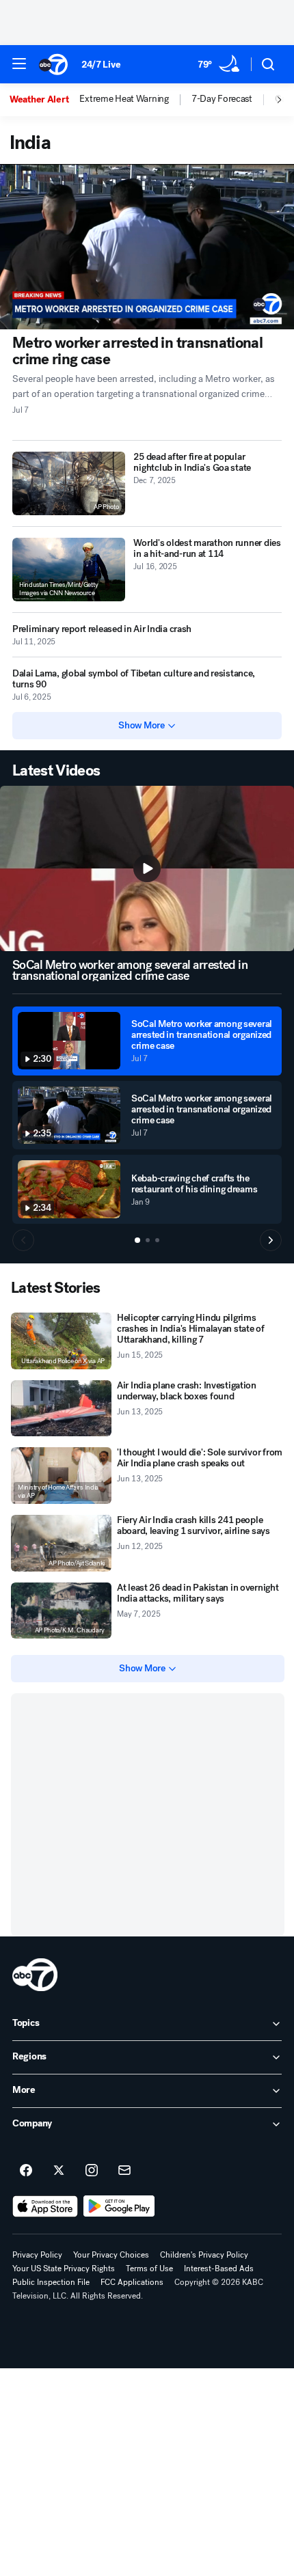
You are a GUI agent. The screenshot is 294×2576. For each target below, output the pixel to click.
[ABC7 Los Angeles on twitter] (59, 2171)
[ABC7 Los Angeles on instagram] (92, 2171)
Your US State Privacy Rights (64, 2269)
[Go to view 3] (157, 1240)
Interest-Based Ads (219, 2269)
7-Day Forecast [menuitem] (222, 99)
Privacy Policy (37, 2255)
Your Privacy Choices (111, 2255)
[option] (44, 100)
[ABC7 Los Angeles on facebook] (26, 2171)
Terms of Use (149, 2269)
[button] (19, 64)
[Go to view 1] (137, 1240)
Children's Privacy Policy (204, 2255)
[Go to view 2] (148, 1240)
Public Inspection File (51, 2282)
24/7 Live (101, 65)
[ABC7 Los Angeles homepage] (53, 64)
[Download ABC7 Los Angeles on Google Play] (119, 2206)
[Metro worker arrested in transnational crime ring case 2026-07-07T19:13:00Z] (147, 247)
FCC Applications (132, 2282)
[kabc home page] (35, 1975)
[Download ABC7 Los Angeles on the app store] (45, 2206)
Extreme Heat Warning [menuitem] (124, 99)
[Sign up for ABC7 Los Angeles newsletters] (124, 2171)
